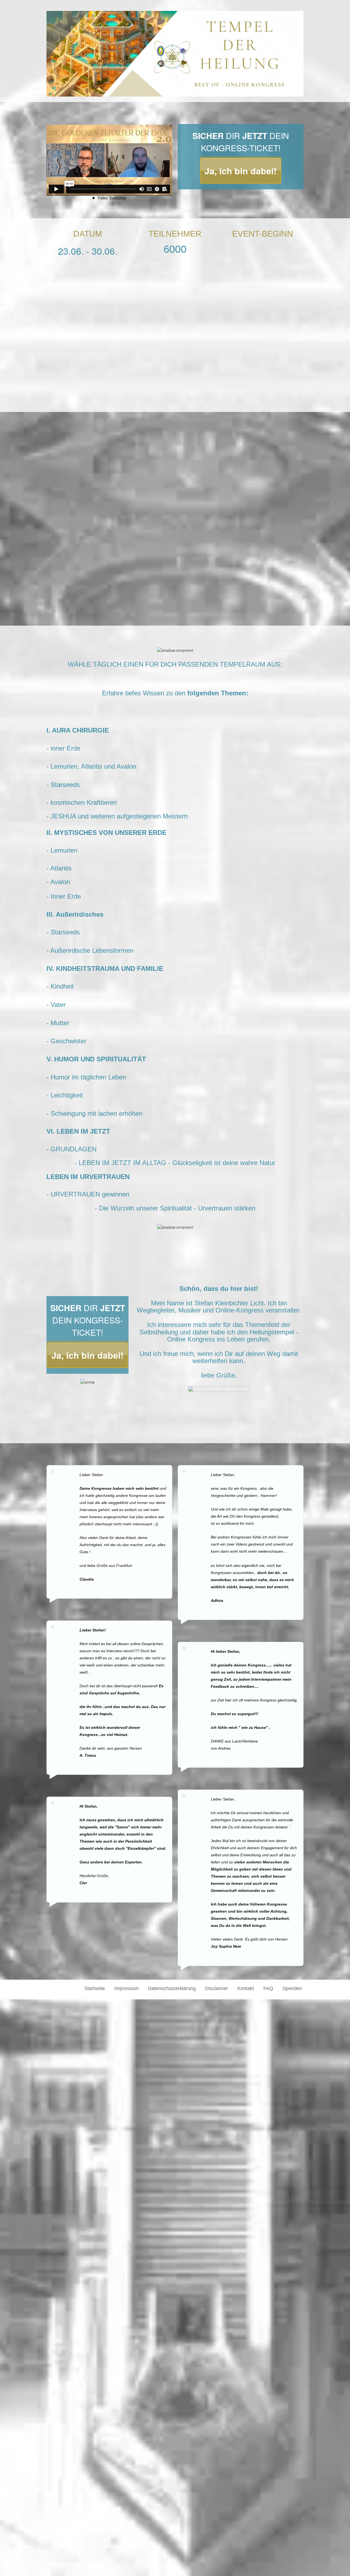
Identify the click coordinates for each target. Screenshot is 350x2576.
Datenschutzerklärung (172, 1988)
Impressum (126, 1988)
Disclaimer (217, 1988)
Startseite (95, 1988)
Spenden (292, 1988)
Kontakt (246, 1988)
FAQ (268, 1988)
